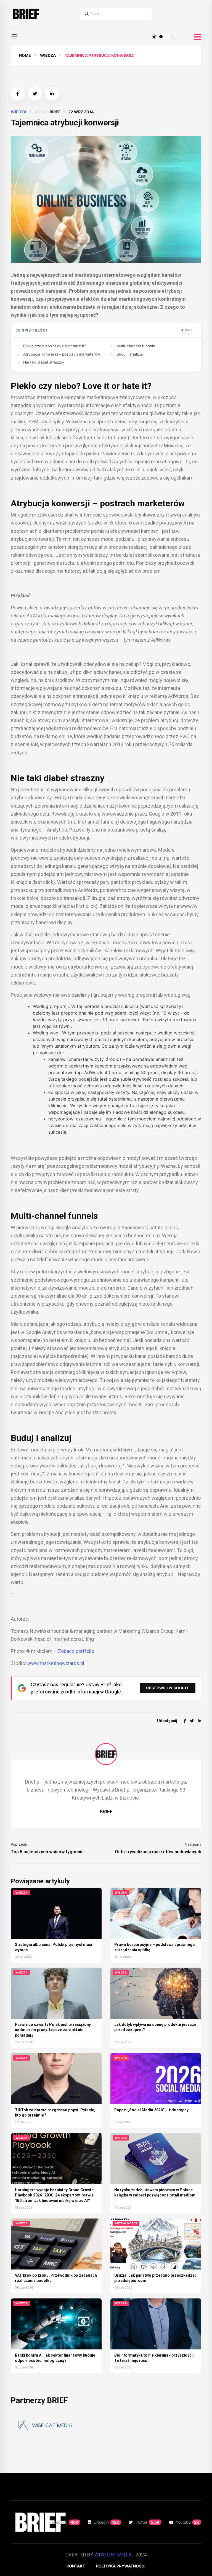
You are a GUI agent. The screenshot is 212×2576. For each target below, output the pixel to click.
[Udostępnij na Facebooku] (18, 94)
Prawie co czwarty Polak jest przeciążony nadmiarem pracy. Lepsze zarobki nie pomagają (53, 2030)
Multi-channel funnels (136, 346)
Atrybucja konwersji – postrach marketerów (62, 354)
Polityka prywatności (121, 2566)
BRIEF (55, 112)
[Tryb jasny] (154, 37)
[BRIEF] (26, 14)
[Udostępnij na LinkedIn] (52, 94)
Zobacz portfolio (76, 1651)
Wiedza (48, 55)
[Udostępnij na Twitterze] (35, 94)
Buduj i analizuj (130, 354)
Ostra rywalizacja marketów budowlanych (158, 1852)
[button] (14, 37)
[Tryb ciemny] (174, 37)
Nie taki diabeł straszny (44, 362)
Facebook (64, 2522)
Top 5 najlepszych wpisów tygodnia (47, 1852)
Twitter (147, 2522)
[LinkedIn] (200, 1721)
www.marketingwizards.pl (56, 1663)
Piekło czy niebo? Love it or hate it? (55, 346)
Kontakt (76, 2566)
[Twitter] (192, 1721)
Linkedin (106, 2522)
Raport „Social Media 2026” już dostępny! (152, 2110)
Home (25, 55)
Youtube (188, 2522)
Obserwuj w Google (168, 1688)
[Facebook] (185, 1721)
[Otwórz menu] (198, 37)
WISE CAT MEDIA (113, 2555)
